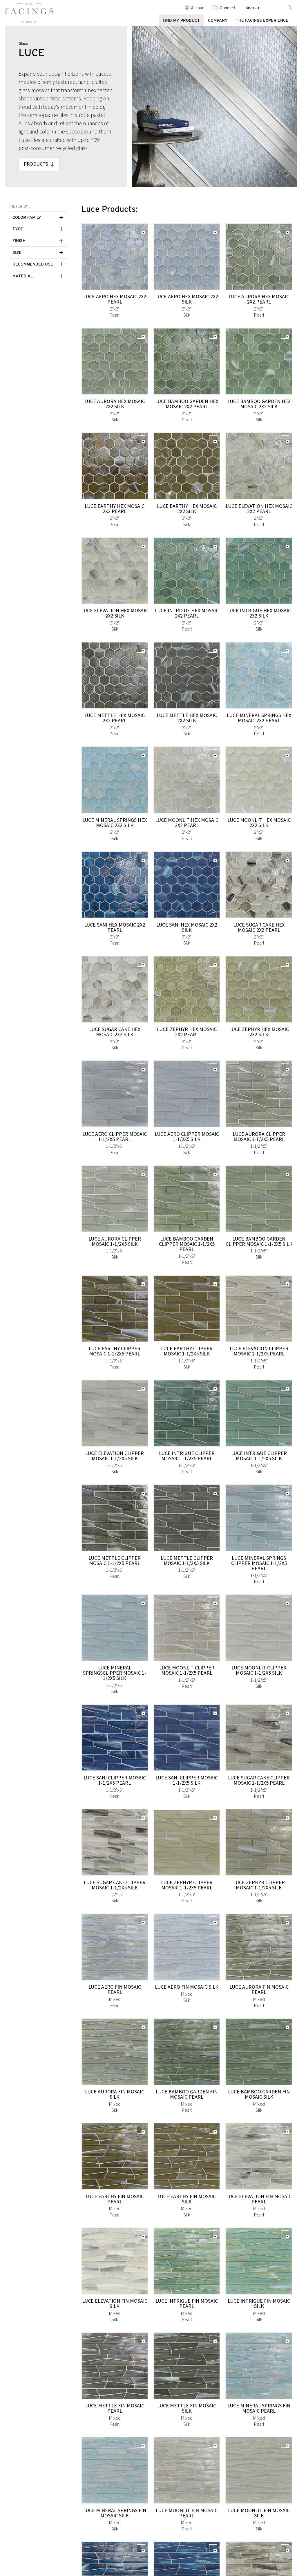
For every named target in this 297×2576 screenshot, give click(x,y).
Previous (272, 174)
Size (17, 252)
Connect (228, 8)
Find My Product (181, 20)
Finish (19, 241)
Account (198, 8)
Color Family (27, 217)
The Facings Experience (262, 20)
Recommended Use (33, 264)
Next (287, 174)
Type (18, 229)
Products (36, 164)
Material (23, 276)
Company (218, 20)
